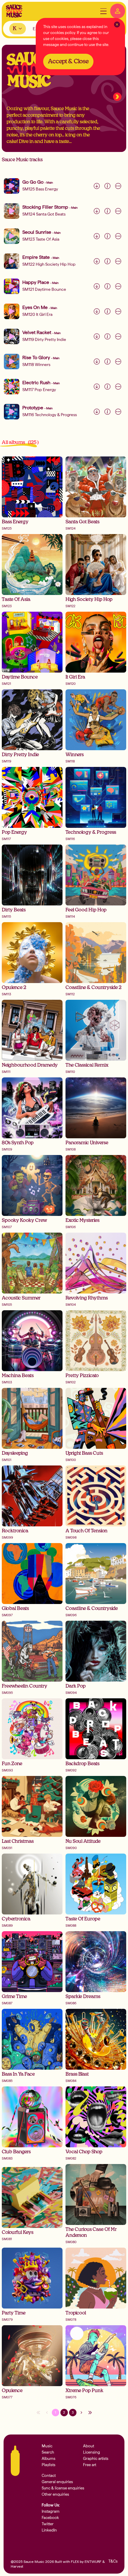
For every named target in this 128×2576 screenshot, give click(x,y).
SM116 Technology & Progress (50, 415)
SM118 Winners (36, 365)
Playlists (49, 2465)
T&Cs (113, 2561)
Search (48, 2452)
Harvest (17, 2566)
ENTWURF (93, 2562)
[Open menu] (103, 11)
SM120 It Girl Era (37, 314)
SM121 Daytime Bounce (44, 289)
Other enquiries (55, 2494)
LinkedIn (49, 2530)
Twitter (48, 2524)
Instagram (51, 2511)
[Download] (97, 186)
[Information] (107, 186)
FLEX (75, 2562)
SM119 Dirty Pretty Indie (44, 339)
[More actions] (118, 186)
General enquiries (57, 2482)
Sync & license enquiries (63, 2488)
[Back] (117, 97)
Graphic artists (96, 2459)
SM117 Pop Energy (39, 390)
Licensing (92, 2452)
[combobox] (18, 29)
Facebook (50, 2518)
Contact (49, 2476)
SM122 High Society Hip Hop (49, 264)
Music (47, 2446)
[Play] (12, 186)
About (89, 2446)
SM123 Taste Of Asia (41, 239)
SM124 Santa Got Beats (44, 214)
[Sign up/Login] (118, 11)
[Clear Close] (117, 24)
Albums (49, 2459)
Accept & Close (68, 61)
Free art (90, 2465)
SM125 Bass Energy (40, 189)
